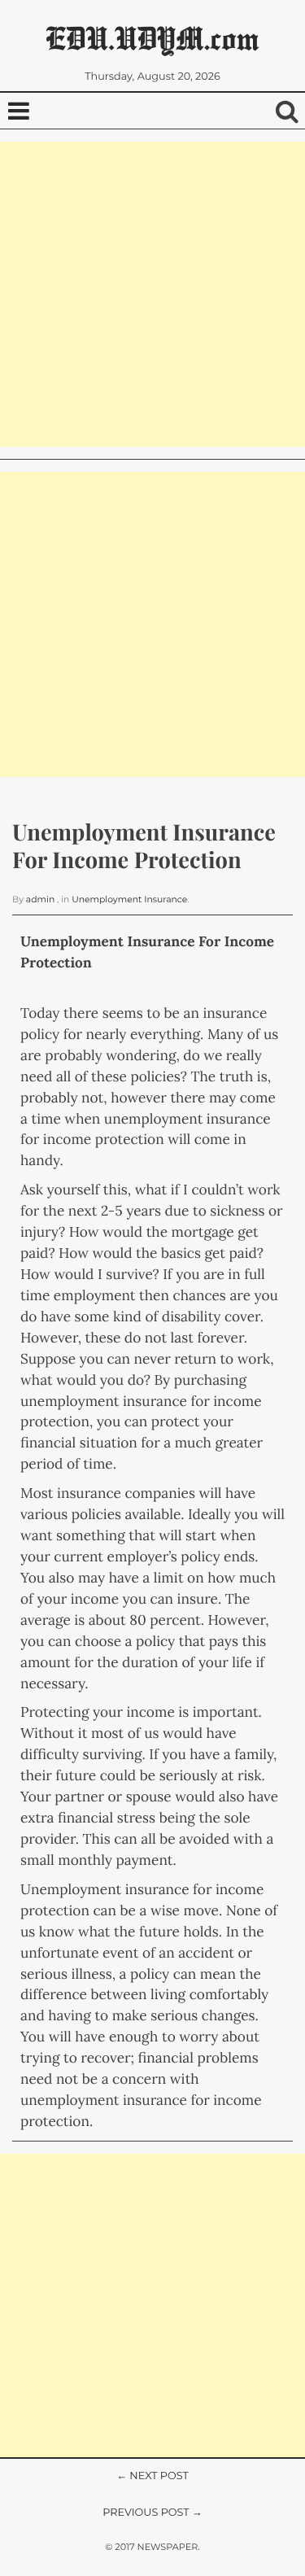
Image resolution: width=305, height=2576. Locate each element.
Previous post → (152, 2513)
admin (40, 899)
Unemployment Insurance (129, 899)
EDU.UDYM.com (152, 38)
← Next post (152, 2476)
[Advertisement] (152, 294)
